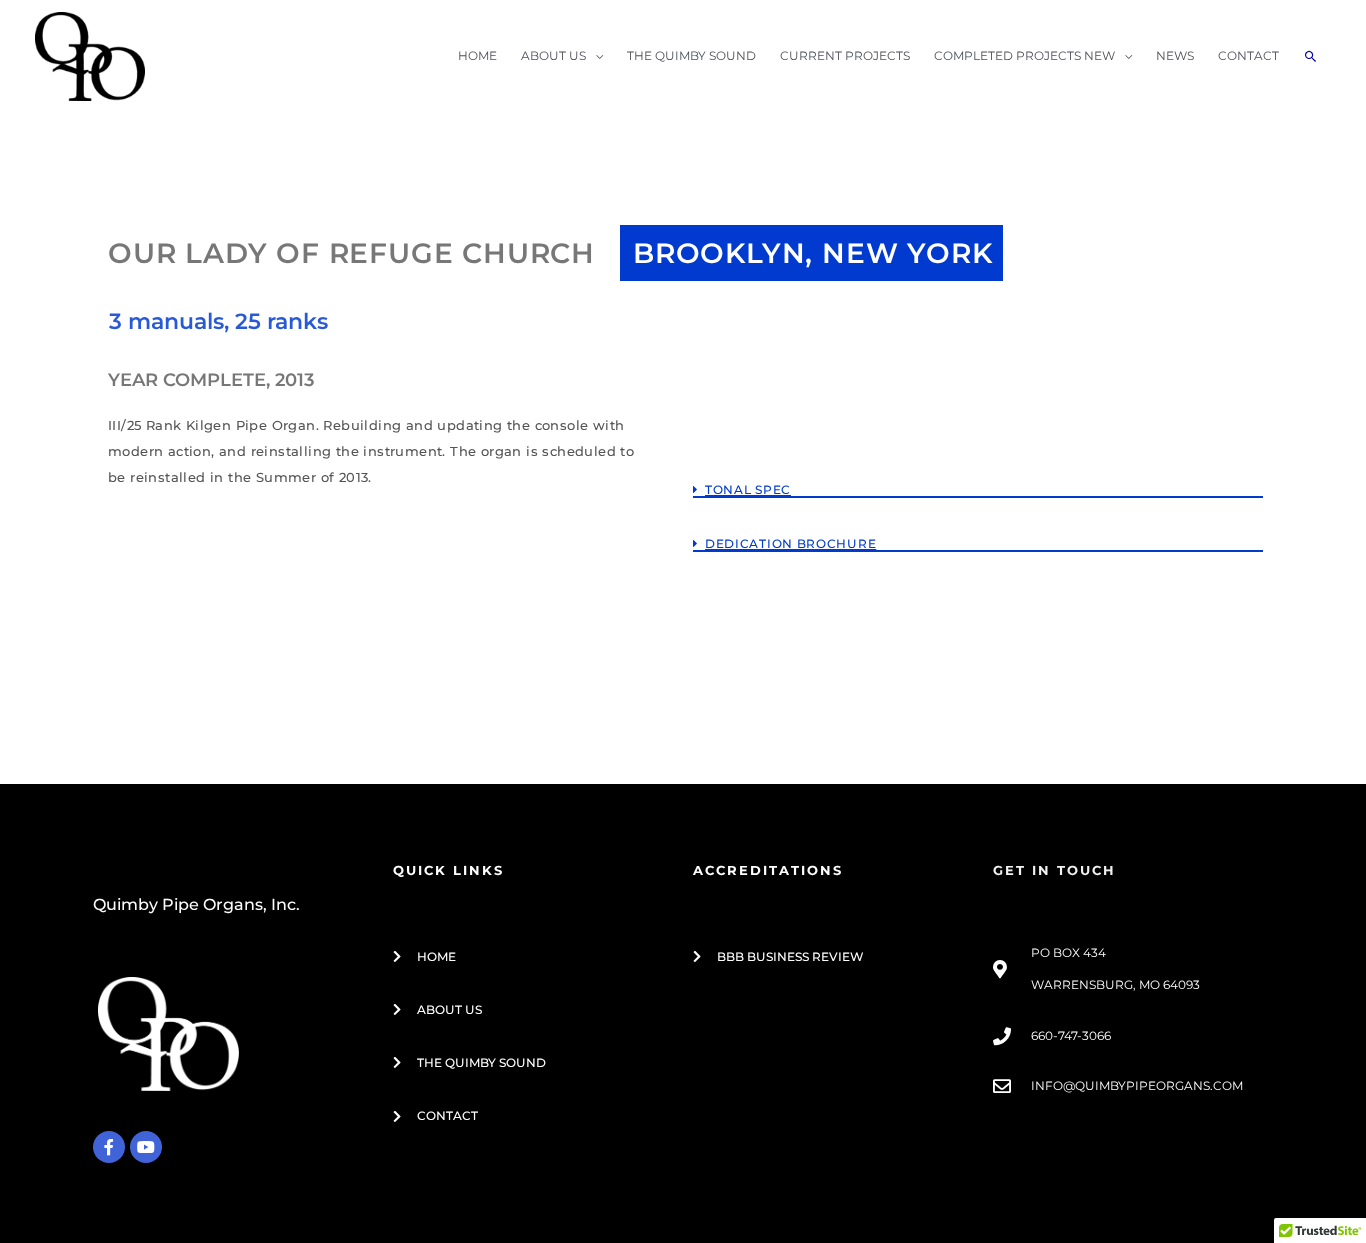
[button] (978, 471)
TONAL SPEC (748, 489)
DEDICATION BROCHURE (790, 543)
